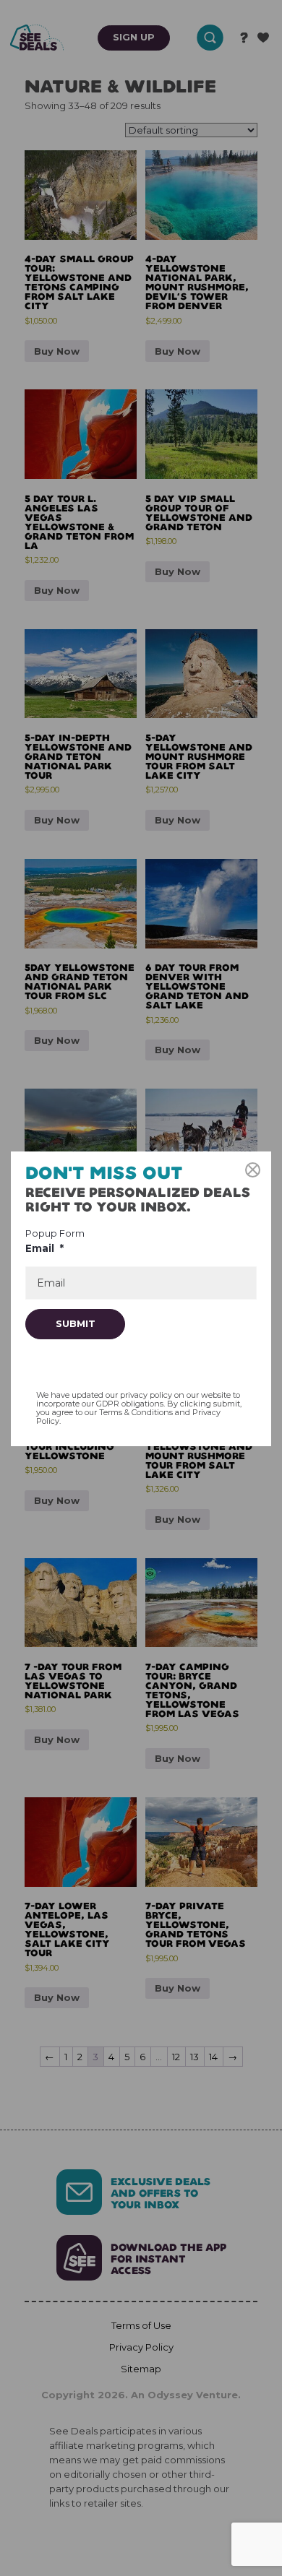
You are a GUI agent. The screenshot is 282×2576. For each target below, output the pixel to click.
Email (44, 1248)
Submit (76, 1323)
